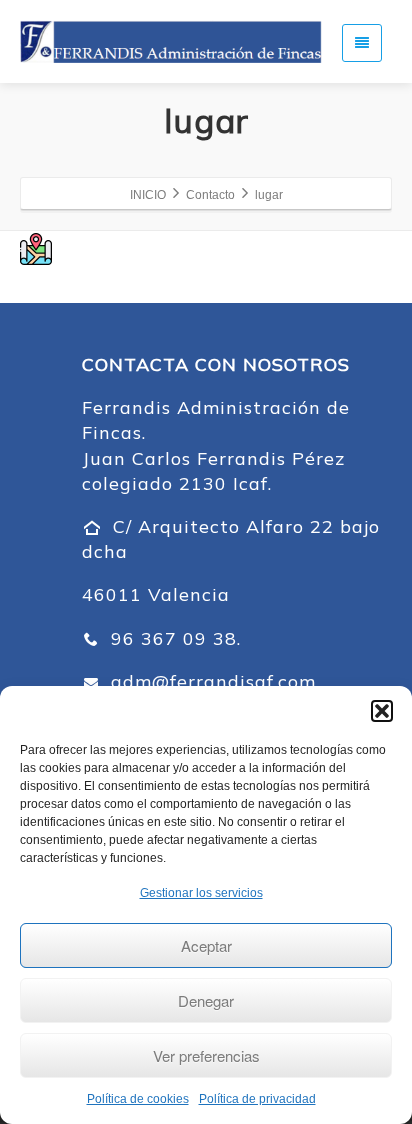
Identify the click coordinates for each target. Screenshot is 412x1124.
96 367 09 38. (173, 638)
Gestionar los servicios (201, 893)
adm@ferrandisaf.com (210, 681)
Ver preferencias (206, 1055)
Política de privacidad (257, 1099)
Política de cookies (138, 1099)
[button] (382, 711)
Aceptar (206, 945)
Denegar (206, 1000)
